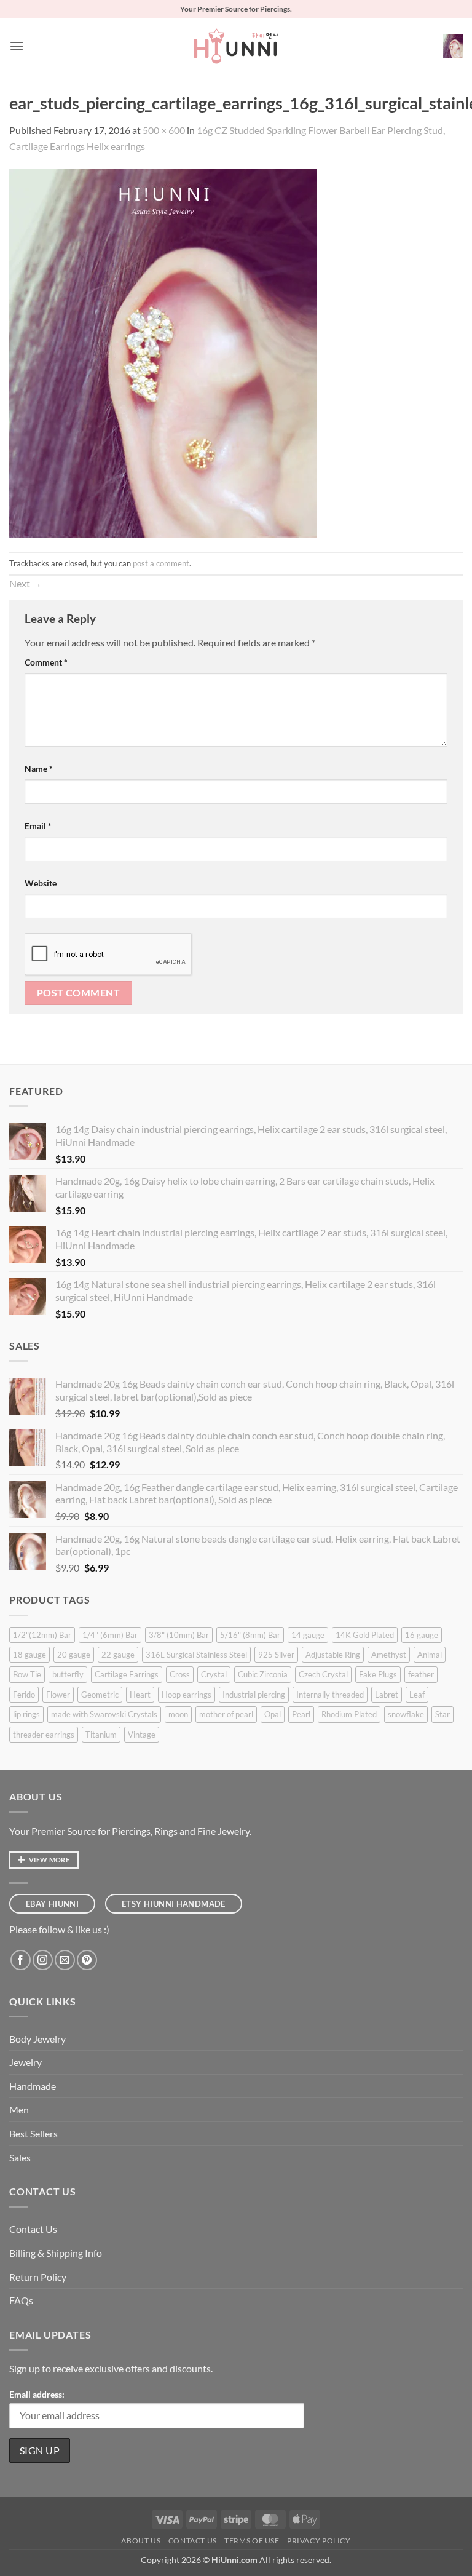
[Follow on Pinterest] (87, 1960)
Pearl (301, 1714)
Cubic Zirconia (263, 1674)
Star (442, 1714)
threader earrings (44, 1735)
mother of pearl (226, 1714)
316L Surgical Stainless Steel (196, 1655)
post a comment (161, 563)
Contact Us (33, 2229)
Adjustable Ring (333, 1655)
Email (38, 826)
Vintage (142, 1735)
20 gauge (74, 1655)
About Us (141, 2541)
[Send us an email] (65, 1960)
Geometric (100, 1695)
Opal (273, 1714)
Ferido (24, 1695)
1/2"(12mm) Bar (42, 1635)
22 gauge (118, 1655)
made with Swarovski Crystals (104, 1714)
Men (19, 2109)
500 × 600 (164, 130)
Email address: (37, 2394)
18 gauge (29, 1655)
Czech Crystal (323, 1674)
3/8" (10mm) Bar (179, 1635)
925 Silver (276, 1655)
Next (26, 583)
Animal (430, 1655)
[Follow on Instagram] (43, 1960)
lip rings (26, 1714)
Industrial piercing (254, 1695)
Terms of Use (252, 2541)
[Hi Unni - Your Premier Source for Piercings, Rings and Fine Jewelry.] (236, 46)
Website (41, 883)
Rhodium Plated (349, 1714)
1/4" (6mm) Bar (110, 1635)
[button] (17, 46)
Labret (387, 1695)
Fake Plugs (378, 1674)
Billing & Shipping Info (56, 2253)
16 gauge (422, 1635)
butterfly (68, 1674)
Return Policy (38, 2277)
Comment (46, 662)
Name (39, 769)
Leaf (417, 1695)
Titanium (101, 1735)
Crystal (214, 1674)
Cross (180, 1674)
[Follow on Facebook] (21, 1960)
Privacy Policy (319, 2541)
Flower (58, 1695)
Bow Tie (27, 1674)
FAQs (21, 2300)
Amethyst (389, 1655)
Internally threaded (330, 1695)
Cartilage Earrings (127, 1674)
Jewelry (26, 2062)
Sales (20, 2157)
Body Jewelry (37, 2039)
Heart (140, 1695)
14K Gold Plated (365, 1635)
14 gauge (308, 1635)
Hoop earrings (187, 1695)
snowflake (406, 1714)
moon (178, 1714)
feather (421, 1674)
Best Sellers (33, 2133)
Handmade (33, 2086)
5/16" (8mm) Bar (250, 1635)
